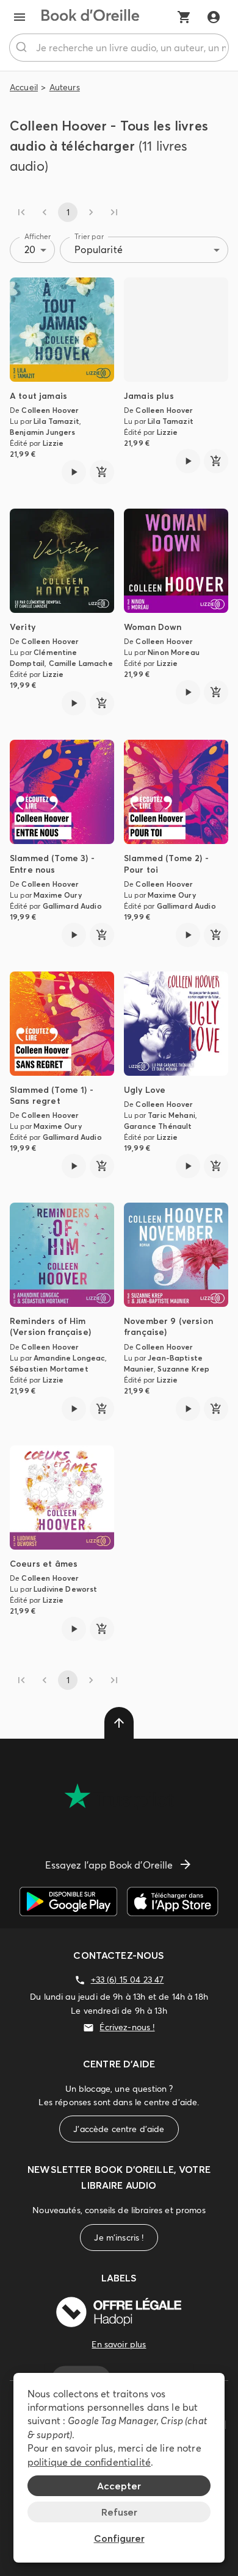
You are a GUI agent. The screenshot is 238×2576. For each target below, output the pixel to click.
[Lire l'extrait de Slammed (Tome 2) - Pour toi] (188, 935)
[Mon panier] (184, 17)
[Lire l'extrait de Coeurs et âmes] (74, 1629)
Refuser (119, 2512)
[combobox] (119, 48)
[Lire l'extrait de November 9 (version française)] (188, 1409)
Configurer (119, 2538)
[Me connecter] (214, 17)
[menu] (20, 17)
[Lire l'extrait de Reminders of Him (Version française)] (74, 1409)
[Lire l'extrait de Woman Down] (188, 692)
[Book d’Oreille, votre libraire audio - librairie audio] (90, 17)
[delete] (119, 1723)
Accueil (24, 87)
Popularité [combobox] (99, 249)
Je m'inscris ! (119, 2238)
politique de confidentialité (89, 2462)
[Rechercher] (23, 48)
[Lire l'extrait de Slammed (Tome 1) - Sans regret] (74, 1166)
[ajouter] (102, 472)
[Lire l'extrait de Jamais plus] (188, 461)
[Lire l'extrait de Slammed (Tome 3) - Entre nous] (74, 935)
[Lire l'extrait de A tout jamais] (74, 472)
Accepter (119, 2486)
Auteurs (65, 87)
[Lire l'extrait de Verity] (74, 703)
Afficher (38, 236)
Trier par (89, 236)
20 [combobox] (30, 249)
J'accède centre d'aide (119, 2129)
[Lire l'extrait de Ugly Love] (188, 1166)
